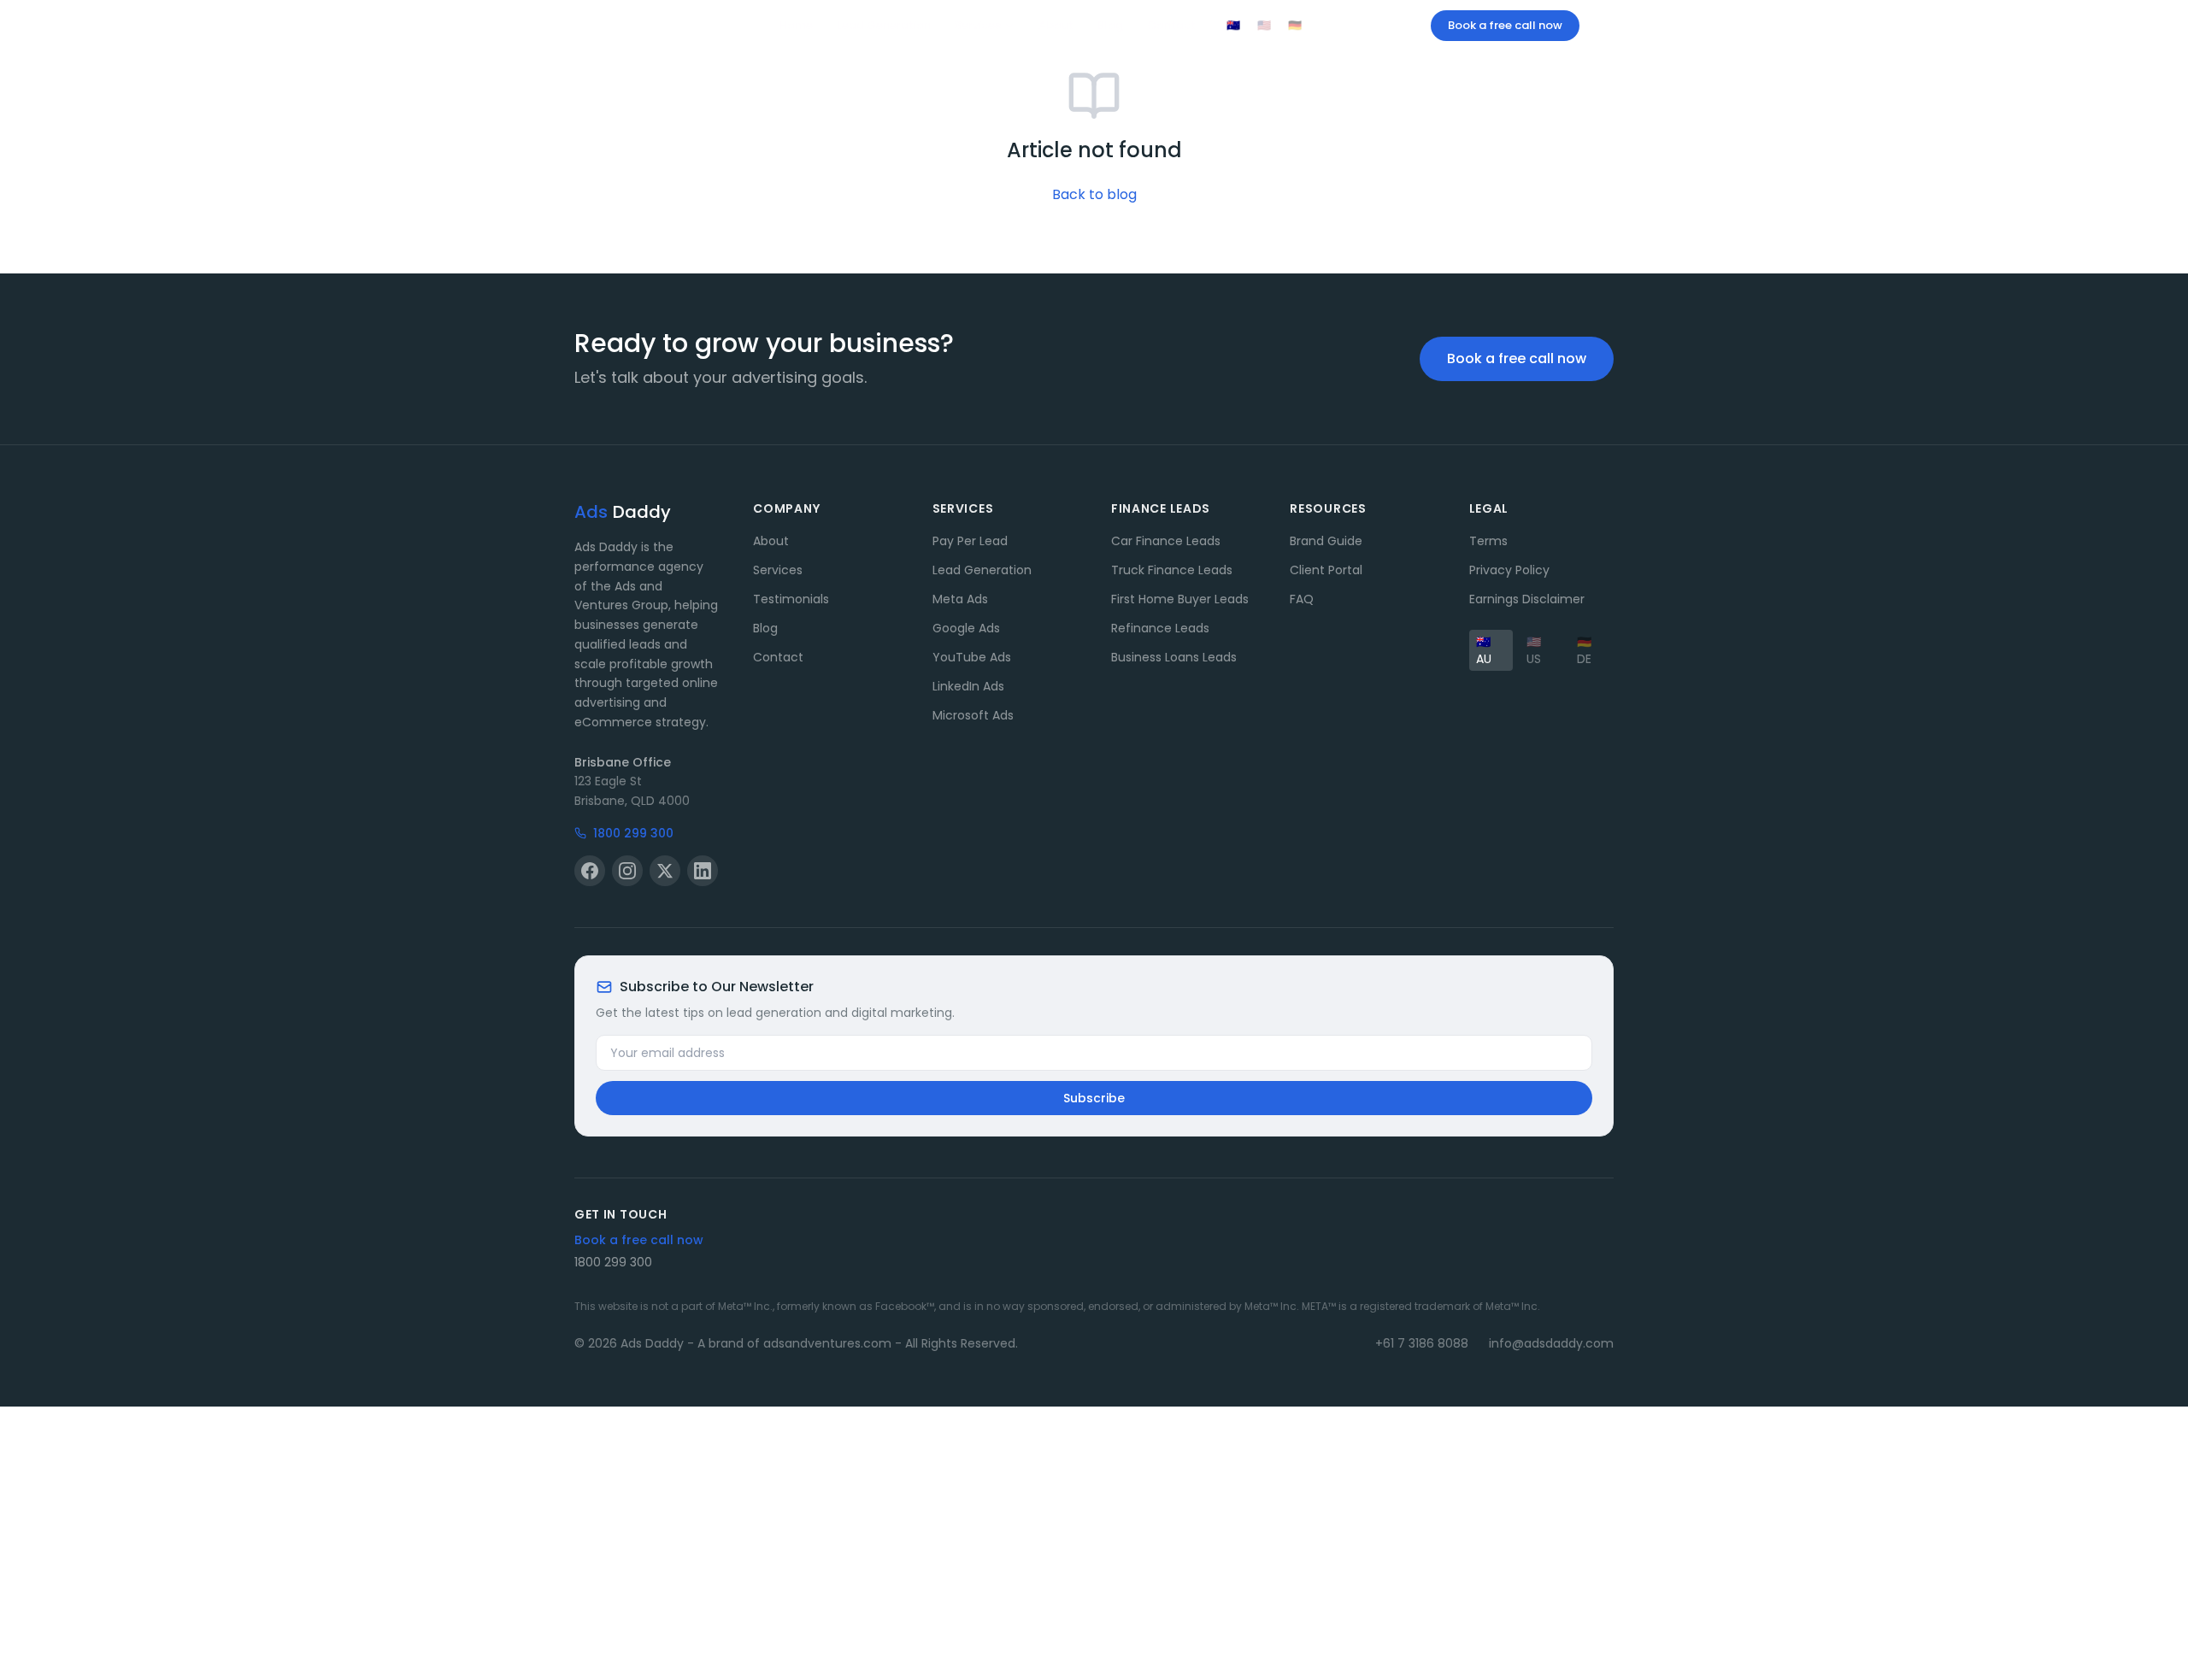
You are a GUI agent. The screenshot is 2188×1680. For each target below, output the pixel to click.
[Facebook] (590, 871)
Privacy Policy (1509, 570)
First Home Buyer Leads (1180, 599)
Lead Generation (884, 25)
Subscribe (1094, 1098)
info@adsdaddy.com (1551, 1343)
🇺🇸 (1264, 25)
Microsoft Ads (973, 715)
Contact (1171, 25)
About (1056, 25)
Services (978, 25)
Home (796, 25)
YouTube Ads (972, 657)
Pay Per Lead (970, 541)
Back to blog (1094, 194)
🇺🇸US (1534, 650)
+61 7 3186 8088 (1422, 1343)
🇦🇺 (1233, 25)
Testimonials (791, 599)
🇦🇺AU (1484, 650)
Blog (1110, 25)
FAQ (1302, 599)
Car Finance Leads (1166, 541)
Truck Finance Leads (1172, 570)
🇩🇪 (1295, 25)
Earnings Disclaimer (1527, 599)
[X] (665, 871)
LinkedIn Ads (968, 686)
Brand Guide (1326, 541)
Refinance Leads (1160, 628)
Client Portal (1326, 570)
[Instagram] (627, 871)
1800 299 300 (1370, 25)
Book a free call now (1505, 25)
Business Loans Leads (1174, 657)
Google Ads (966, 628)
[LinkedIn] (703, 871)
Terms (1488, 541)
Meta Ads (960, 599)
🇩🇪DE (1584, 650)
